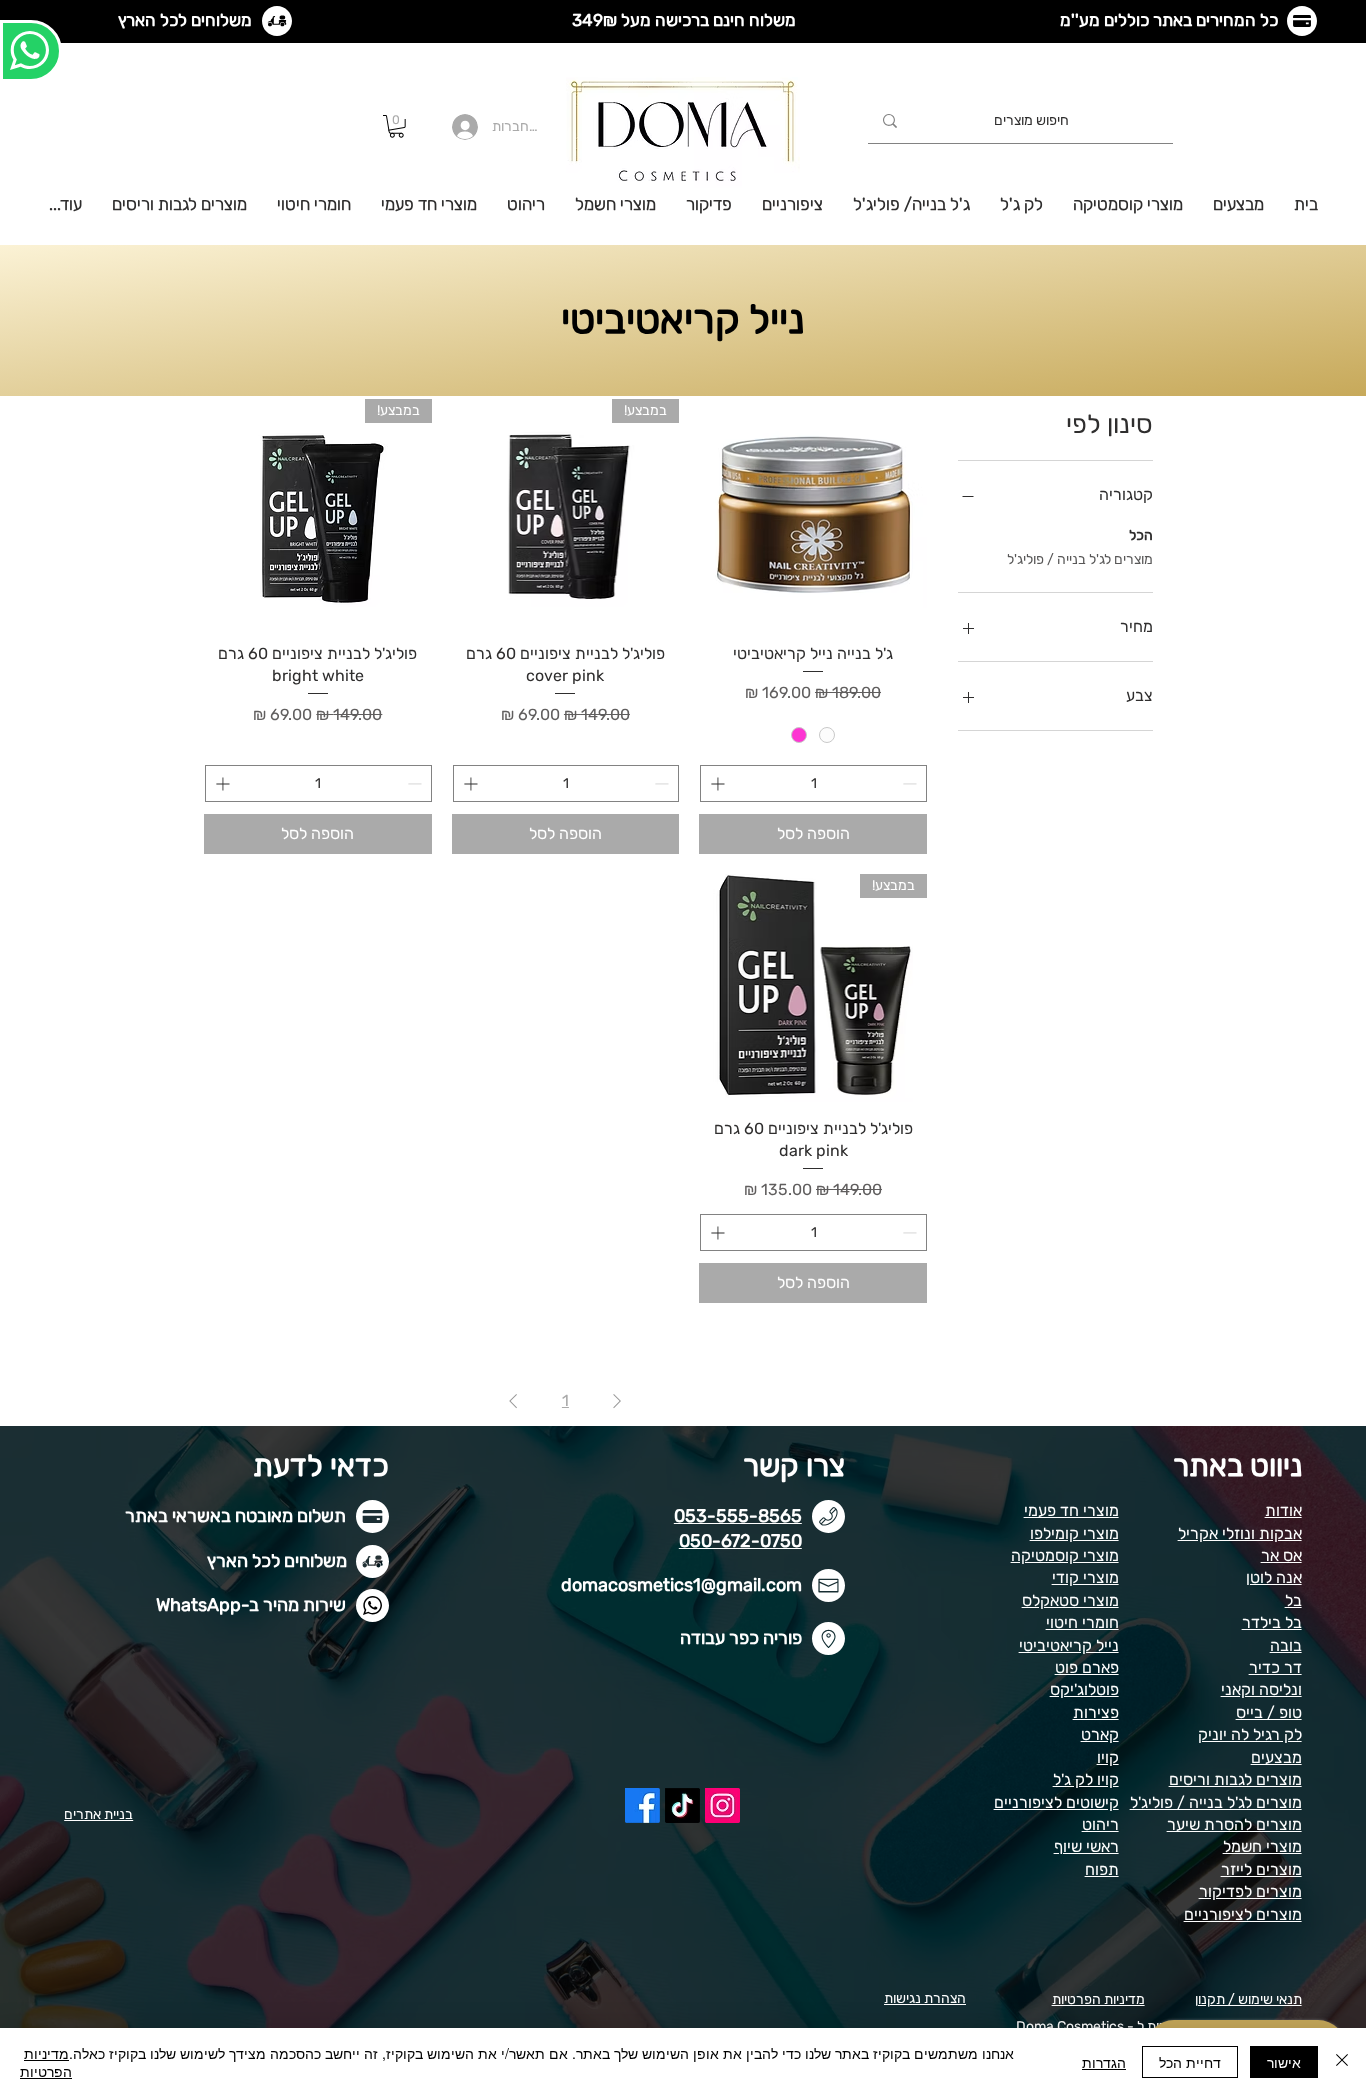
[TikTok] (682, 1805)
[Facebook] (642, 1805)
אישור (1284, 2062)
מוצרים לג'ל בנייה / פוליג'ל (1080, 559)
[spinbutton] (813, 783)
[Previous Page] (617, 1401)
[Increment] (715, 783)
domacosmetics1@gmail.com (681, 1585)
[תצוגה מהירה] (813, 513)
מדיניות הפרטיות (46, 2062)
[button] (396, 126)
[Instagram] (722, 1805)
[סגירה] (1342, 2062)
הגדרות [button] (1104, 2062)
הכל (1141, 535)
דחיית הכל (1190, 2062)
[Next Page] (513, 1401)
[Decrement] (911, 783)
